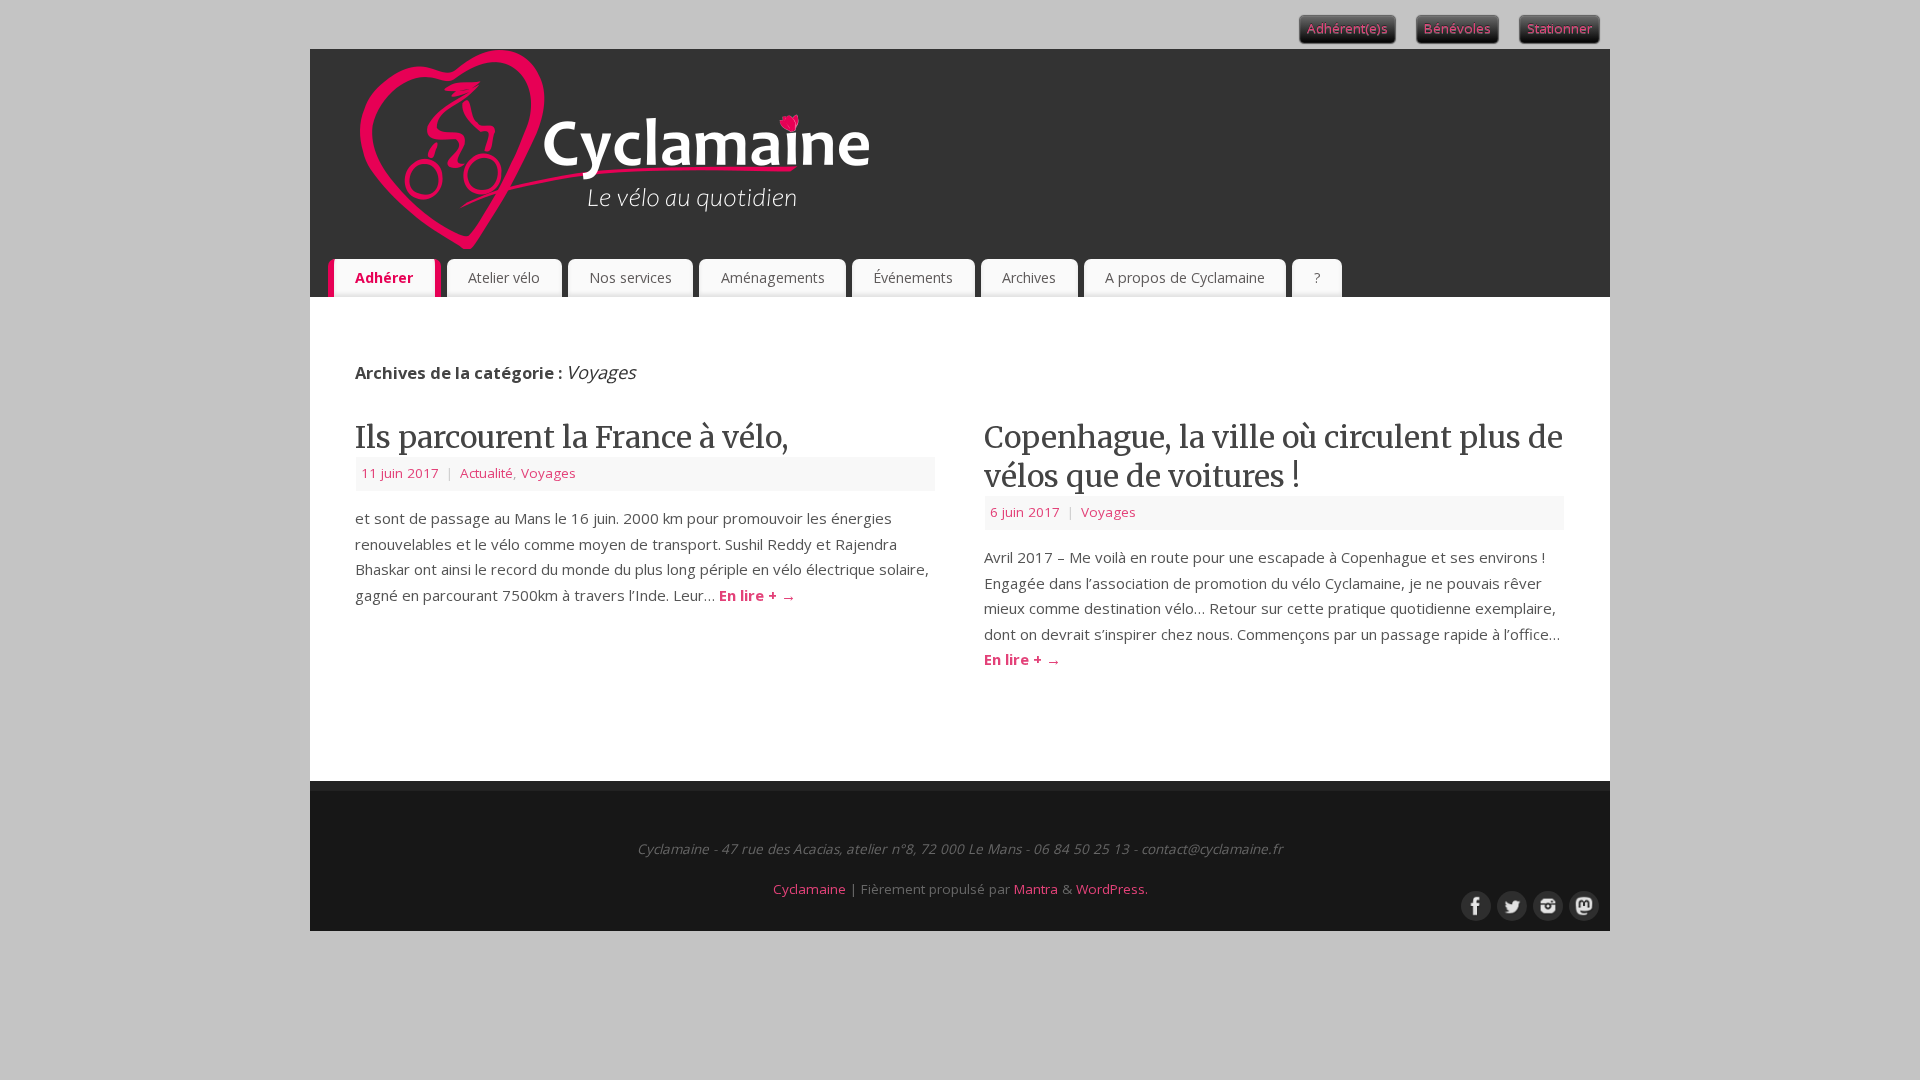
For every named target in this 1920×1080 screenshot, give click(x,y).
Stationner (1559, 28)
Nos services (630, 277)
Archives (1029, 277)
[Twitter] (1510, 904)
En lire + (757, 595)
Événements (913, 277)
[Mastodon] (1582, 904)
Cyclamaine (809, 889)
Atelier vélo (504, 277)
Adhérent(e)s (1347, 28)
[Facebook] (1474, 904)
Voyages (548, 473)
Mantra (1036, 889)
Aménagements (773, 277)
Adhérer (384, 277)
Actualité (486, 473)
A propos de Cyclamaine (1185, 277)
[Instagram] (1546, 904)
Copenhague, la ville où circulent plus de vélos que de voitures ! (1273, 456)
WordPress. (1112, 889)
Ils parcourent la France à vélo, (572, 437)
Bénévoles (1457, 28)
